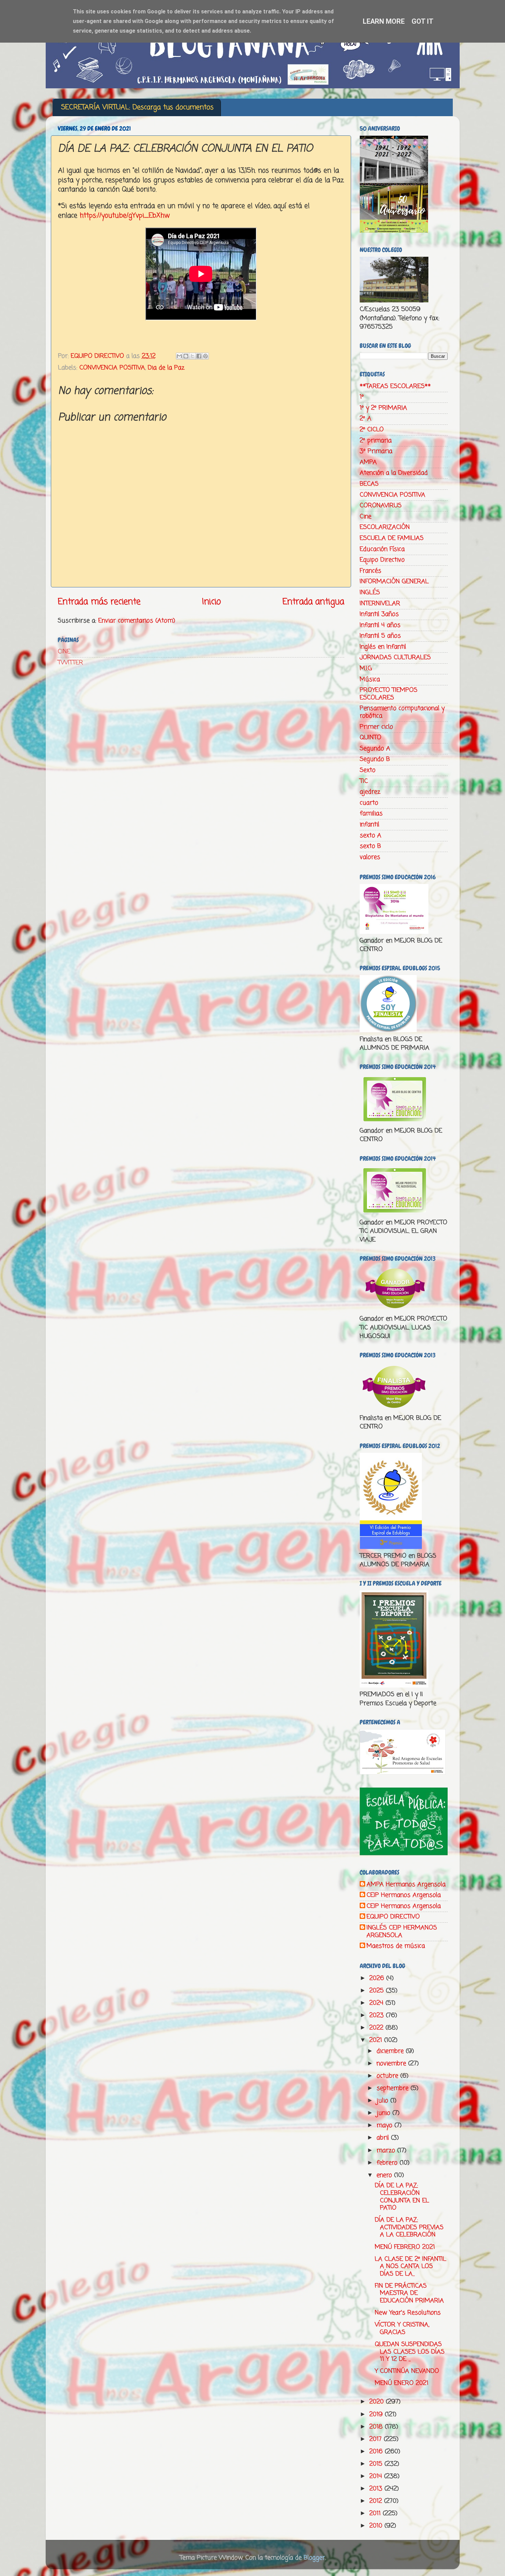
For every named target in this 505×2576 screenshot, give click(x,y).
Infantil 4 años (380, 625)
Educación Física (382, 549)
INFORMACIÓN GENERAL (394, 582)
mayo (385, 2125)
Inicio (211, 602)
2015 (377, 2464)
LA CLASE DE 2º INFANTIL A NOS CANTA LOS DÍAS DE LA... (411, 2267)
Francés (371, 571)
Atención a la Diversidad (394, 473)
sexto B (370, 846)
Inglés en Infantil (383, 647)
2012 (377, 2501)
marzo (387, 2151)
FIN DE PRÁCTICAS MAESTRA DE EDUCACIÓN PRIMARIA (409, 2293)
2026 (378, 1978)
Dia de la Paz (166, 368)
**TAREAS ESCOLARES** (395, 386)
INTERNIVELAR (380, 604)
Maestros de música (396, 1946)
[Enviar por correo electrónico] (179, 356)
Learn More (384, 21)
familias (371, 814)
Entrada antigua (313, 602)
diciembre (391, 2051)
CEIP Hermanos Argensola (404, 1895)
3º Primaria (376, 451)
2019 (377, 2414)
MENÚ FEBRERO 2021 (405, 2247)
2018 (377, 2427)
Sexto (368, 770)
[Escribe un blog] (186, 356)
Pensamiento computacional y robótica (402, 712)
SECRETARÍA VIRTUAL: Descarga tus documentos (137, 107)
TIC (364, 781)
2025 (378, 1991)
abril (384, 2138)
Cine (366, 517)
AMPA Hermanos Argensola (406, 1885)
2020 (378, 2402)
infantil (369, 825)
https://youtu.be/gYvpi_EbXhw (125, 216)
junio (384, 2113)
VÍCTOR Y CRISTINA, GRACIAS (402, 2329)
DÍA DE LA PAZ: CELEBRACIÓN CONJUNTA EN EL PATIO (402, 2197)
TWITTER (70, 663)
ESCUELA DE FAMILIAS (392, 538)
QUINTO (371, 738)
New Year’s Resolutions (408, 2313)
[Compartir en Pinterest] (205, 356)
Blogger (314, 2558)
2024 (377, 2003)
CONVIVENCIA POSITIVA (112, 368)
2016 (377, 2452)
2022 (377, 2028)
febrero (388, 2163)
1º (362, 397)
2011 (376, 2513)
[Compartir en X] (192, 356)
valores (370, 857)
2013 (377, 2489)
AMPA (368, 462)
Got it (423, 21)
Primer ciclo (376, 727)
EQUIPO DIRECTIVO (393, 1917)
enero (385, 2175)
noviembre (392, 2064)
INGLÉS (370, 593)
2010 (377, 2526)
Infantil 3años (379, 614)
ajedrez (370, 792)
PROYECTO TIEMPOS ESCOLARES (389, 694)
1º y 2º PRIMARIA (383, 408)
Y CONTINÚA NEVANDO (407, 2371)
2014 (377, 2476)
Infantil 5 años (380, 636)
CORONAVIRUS (381, 506)
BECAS (369, 484)
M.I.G (366, 668)
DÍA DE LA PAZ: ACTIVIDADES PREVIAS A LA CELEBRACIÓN (409, 2227)
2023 (378, 2015)
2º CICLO (372, 430)
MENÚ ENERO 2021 (402, 2383)
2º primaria (376, 441)
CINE (64, 652)
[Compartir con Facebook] (199, 356)
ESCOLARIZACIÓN (385, 527)
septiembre (394, 2088)
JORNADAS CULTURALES (395, 657)
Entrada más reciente (99, 602)
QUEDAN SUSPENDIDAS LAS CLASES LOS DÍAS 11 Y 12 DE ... (410, 2352)
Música (370, 679)
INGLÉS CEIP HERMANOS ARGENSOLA (402, 1932)
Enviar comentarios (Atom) (137, 621)
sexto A (371, 836)
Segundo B (375, 759)
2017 (377, 2439)
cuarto (369, 803)
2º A (366, 419)
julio (383, 2101)
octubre (388, 2076)
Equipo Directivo (382, 560)
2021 (377, 2040)
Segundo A (375, 749)
